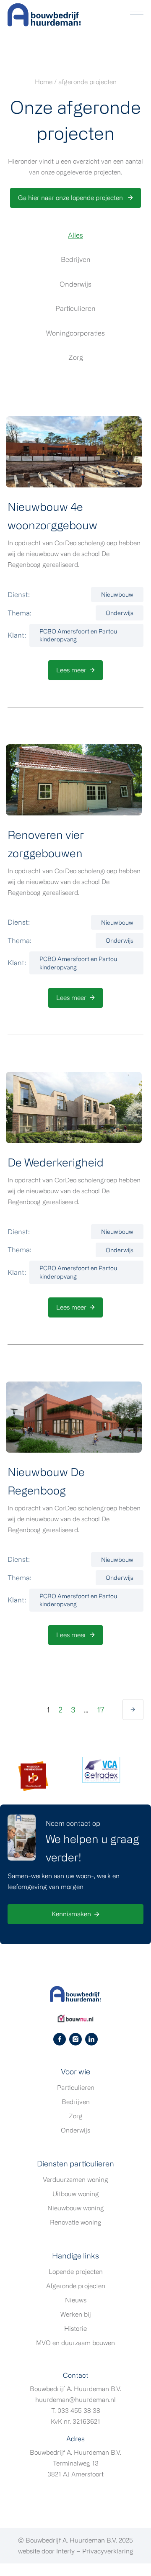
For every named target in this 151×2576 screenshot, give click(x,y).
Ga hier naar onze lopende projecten (71, 198)
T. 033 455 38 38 (76, 2411)
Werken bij (76, 2314)
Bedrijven (76, 259)
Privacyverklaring (108, 2551)
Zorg (76, 357)
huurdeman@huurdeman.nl (75, 2400)
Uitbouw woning (76, 2194)
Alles (75, 235)
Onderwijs (75, 284)
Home (44, 82)
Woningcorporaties (75, 333)
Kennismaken (71, 1914)
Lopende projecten (76, 2272)
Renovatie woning (76, 2222)
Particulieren (75, 308)
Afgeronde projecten (76, 2286)
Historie (75, 2329)
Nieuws (76, 2300)
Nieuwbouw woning (76, 2208)
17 (101, 1710)
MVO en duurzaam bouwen (75, 2343)
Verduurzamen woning (75, 2180)
